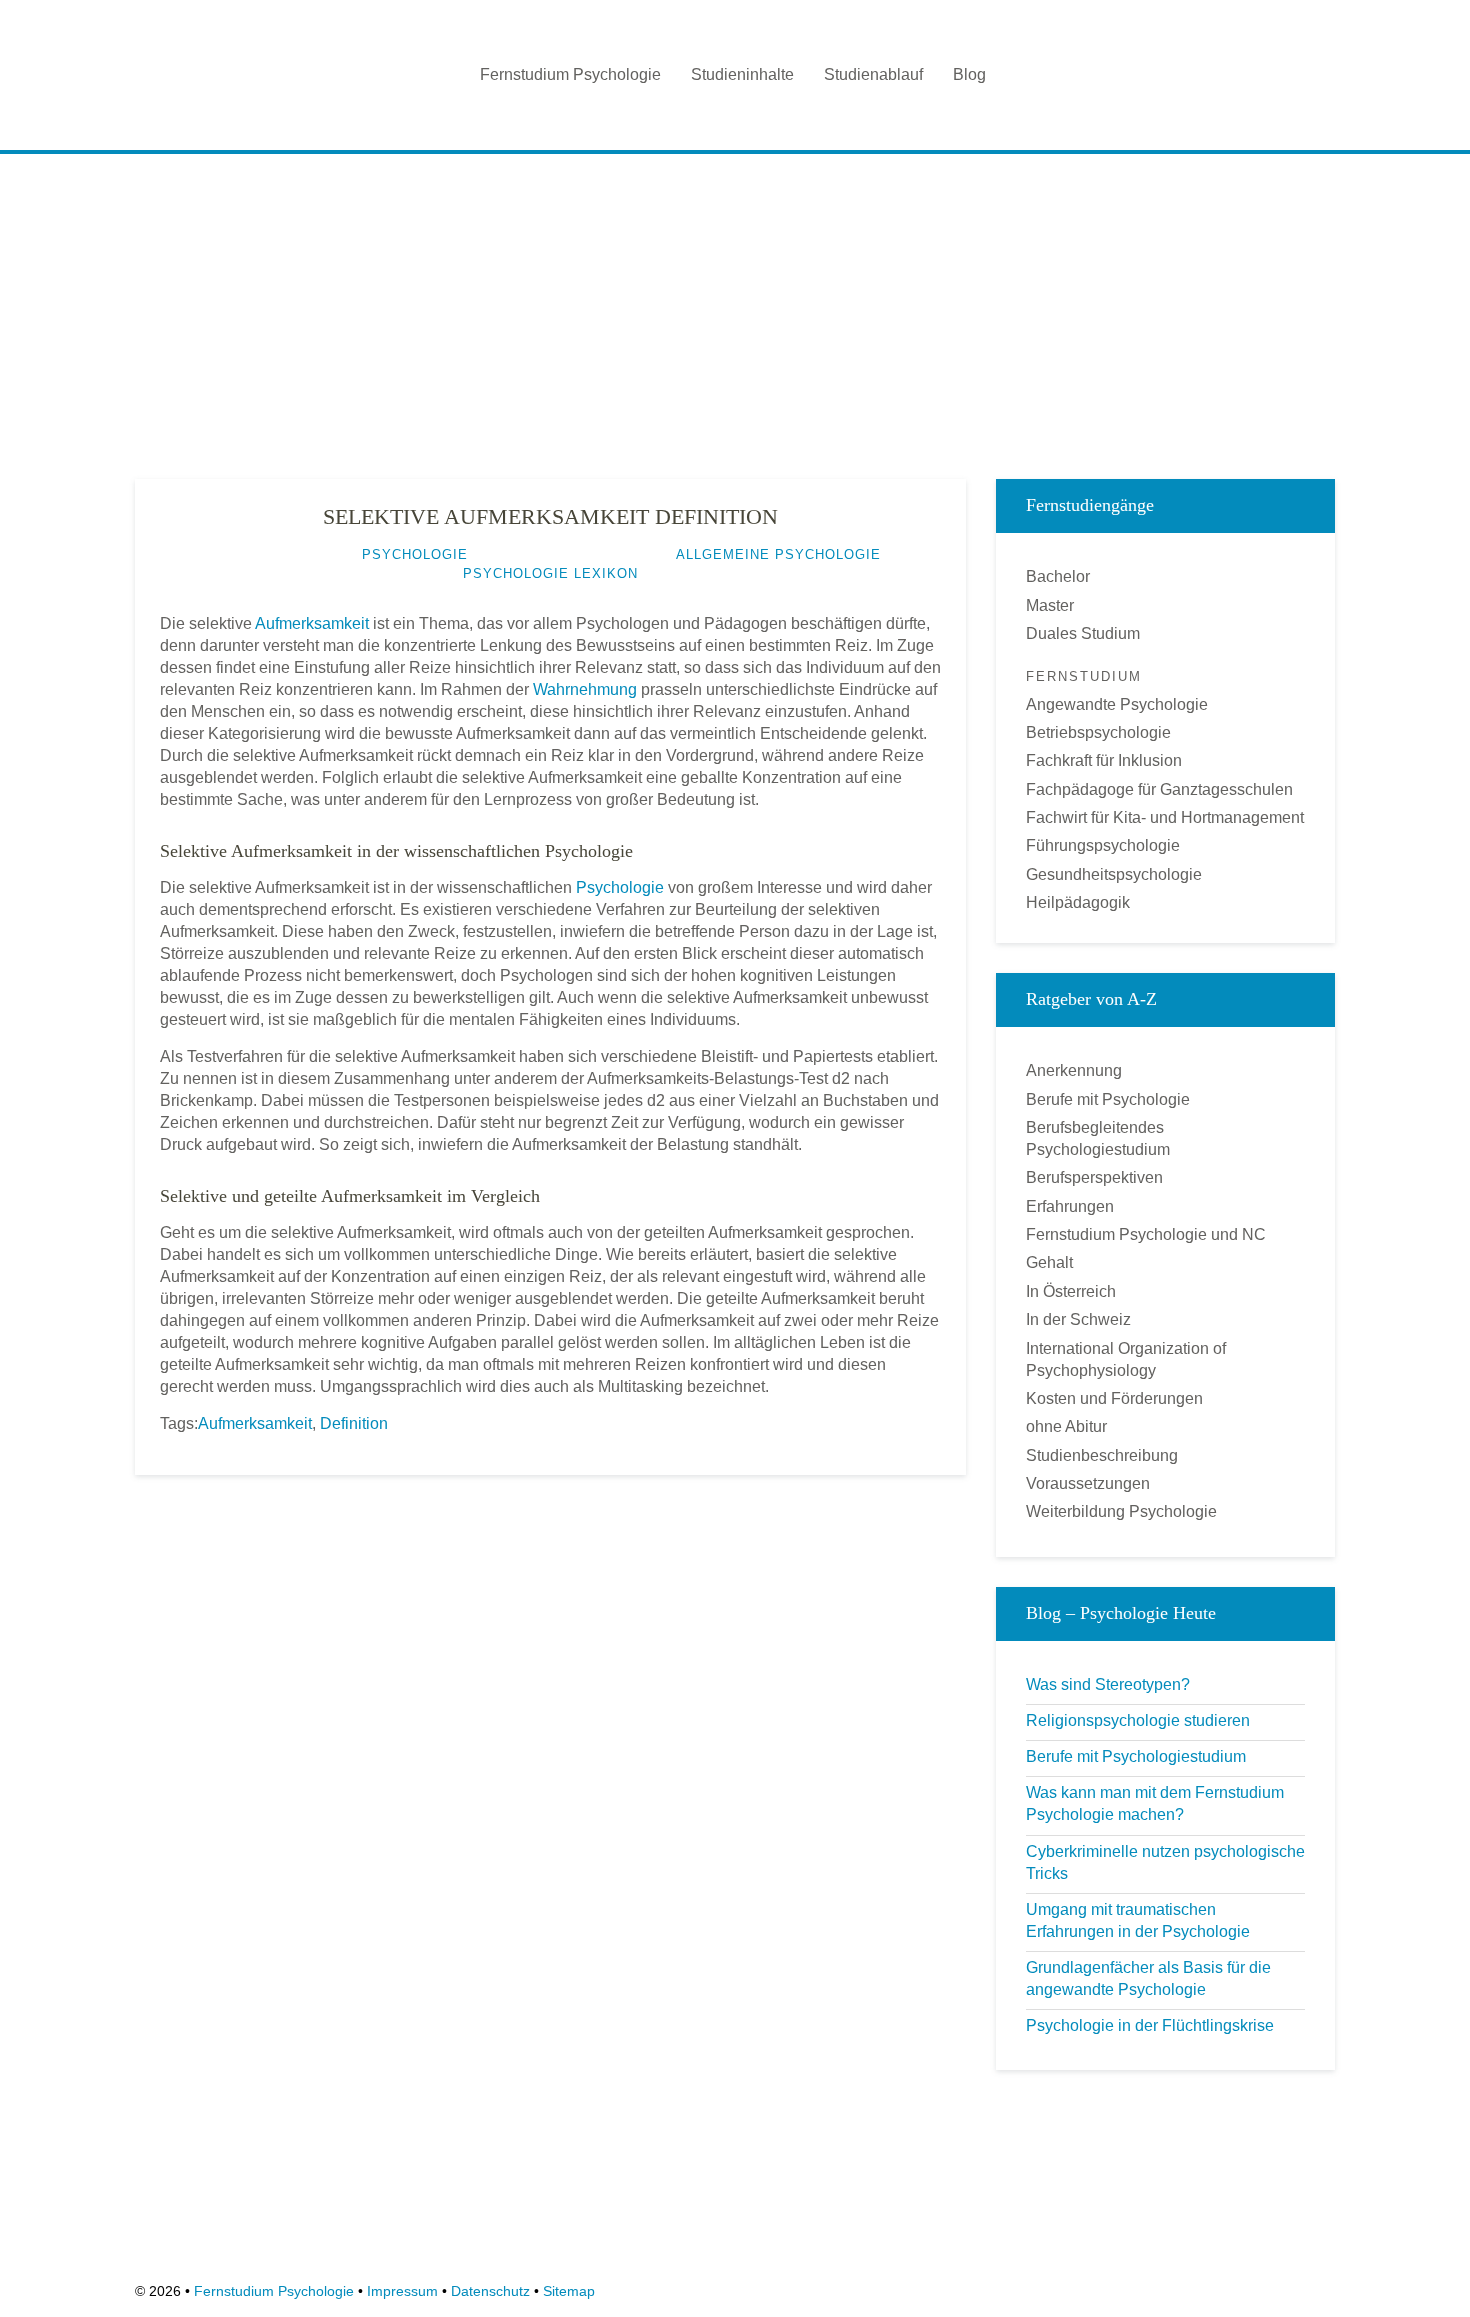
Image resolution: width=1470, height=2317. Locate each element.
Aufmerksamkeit (312, 623)
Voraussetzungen (1088, 1483)
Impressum (402, 2291)
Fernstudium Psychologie (570, 74)
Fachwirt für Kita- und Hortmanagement (1165, 817)
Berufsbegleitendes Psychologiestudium (1098, 1138)
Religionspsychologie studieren (1138, 1720)
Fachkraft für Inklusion (1104, 760)
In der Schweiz (1078, 1319)
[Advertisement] (735, 309)
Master (1050, 605)
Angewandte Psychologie (1117, 704)
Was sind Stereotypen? (1108, 1684)
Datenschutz (490, 2291)
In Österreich (1071, 1291)
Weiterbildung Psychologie (1121, 1511)
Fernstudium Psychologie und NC (1146, 1234)
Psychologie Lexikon (550, 573)
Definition (354, 1423)
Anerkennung (1074, 1070)
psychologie (415, 554)
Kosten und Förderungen (1114, 1398)
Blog (969, 74)
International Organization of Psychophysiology (1126, 1359)
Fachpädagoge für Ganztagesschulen (1159, 789)
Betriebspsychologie (1098, 732)
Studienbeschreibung (1102, 1455)
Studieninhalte (742, 74)
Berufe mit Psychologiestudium (1136, 1756)
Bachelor (1058, 576)
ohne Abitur (1066, 1426)
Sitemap (569, 2291)
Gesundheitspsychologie (1114, 874)
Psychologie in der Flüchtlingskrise (1150, 2025)
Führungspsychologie (1103, 845)
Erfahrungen (1070, 1206)
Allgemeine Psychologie (778, 554)
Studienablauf (873, 74)
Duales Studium (1083, 633)
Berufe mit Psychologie (1108, 1099)
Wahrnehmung (585, 689)
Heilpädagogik (1078, 902)
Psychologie (620, 887)
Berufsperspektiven (1094, 1177)
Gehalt (1049, 1262)
